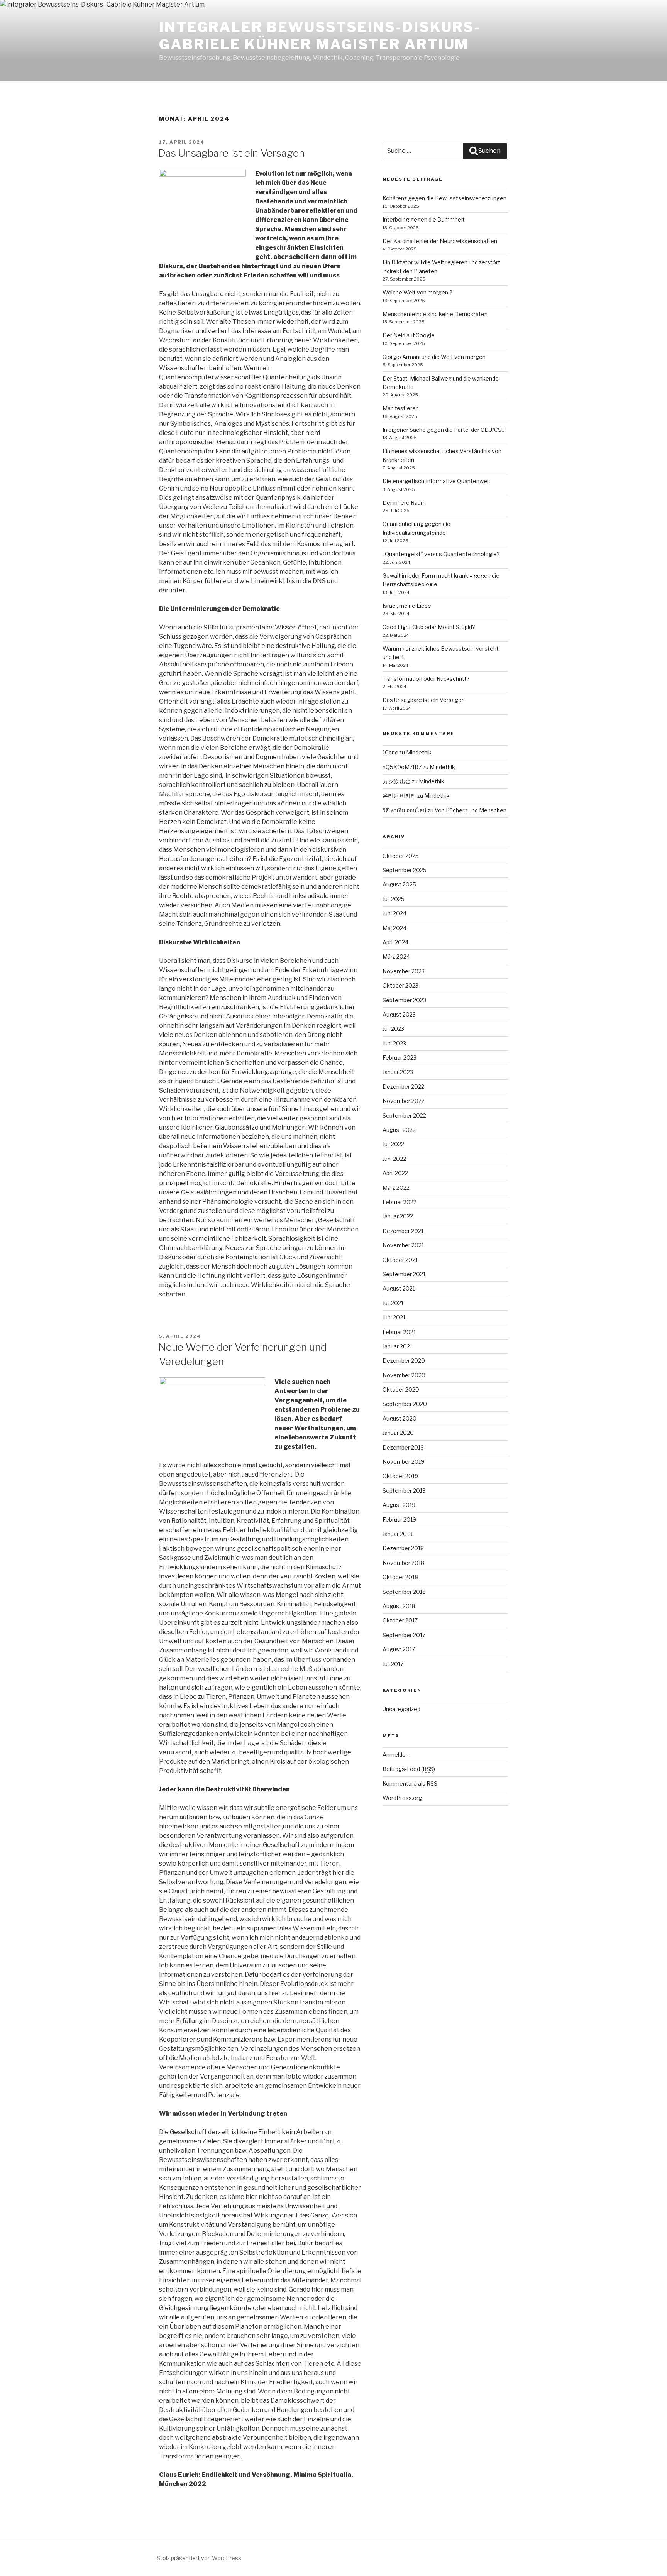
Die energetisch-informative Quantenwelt (437, 481)
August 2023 (399, 1014)
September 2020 (405, 1404)
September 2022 (404, 1115)
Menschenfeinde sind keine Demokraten (435, 314)
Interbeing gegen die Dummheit (424, 219)
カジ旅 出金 (397, 781)
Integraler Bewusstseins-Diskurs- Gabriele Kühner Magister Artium (320, 36)
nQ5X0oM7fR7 (402, 767)
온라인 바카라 (399, 796)
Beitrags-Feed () (409, 1769)
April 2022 (395, 1173)
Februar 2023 (400, 1058)
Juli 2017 (393, 1664)
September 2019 (404, 1491)
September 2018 (404, 1592)
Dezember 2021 (403, 1231)
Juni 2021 (394, 1317)
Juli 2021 (393, 1303)
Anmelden (396, 1755)
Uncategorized (401, 1709)
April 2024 (395, 942)
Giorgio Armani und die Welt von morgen (434, 357)
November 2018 (403, 1563)
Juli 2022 (393, 1144)
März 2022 (396, 1188)
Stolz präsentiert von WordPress (199, 2558)
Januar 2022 (398, 1216)
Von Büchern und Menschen (471, 810)
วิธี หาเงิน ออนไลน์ (405, 810)
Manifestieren (401, 408)
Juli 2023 (393, 1029)
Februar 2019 (399, 1520)
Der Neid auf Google (409, 335)
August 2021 (399, 1288)
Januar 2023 (398, 1072)
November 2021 (403, 1245)
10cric (390, 752)
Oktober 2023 (400, 985)
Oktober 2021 (400, 1260)
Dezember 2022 (403, 1087)
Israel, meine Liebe (407, 606)
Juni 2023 (394, 1043)
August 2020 (400, 1418)
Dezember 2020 (404, 1361)
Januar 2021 (397, 1346)
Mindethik (419, 752)
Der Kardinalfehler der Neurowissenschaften (440, 241)
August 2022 (399, 1130)
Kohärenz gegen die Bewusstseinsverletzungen (444, 198)
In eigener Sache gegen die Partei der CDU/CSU (444, 430)
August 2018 (399, 1606)
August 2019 (399, 1505)
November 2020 (404, 1375)
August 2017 (399, 1649)
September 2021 (404, 1274)
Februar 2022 (400, 1202)
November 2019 (403, 1462)
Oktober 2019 (400, 1476)
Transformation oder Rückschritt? (426, 679)
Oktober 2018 (400, 1577)
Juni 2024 (394, 913)
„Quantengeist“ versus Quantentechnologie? (441, 554)
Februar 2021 (399, 1332)
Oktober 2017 (400, 1620)
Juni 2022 (394, 1159)
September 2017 (404, 1635)
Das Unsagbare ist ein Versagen (231, 153)
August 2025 (399, 884)
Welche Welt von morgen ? (417, 292)
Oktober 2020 (401, 1389)
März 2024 (396, 956)
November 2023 (404, 971)
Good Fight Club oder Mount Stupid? (429, 627)
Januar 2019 (398, 1534)
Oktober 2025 (401, 856)
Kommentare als (410, 1784)
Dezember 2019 (403, 1447)
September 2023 (404, 1000)
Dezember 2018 (403, 1548)
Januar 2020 (398, 1433)
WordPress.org (402, 1798)
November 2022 (404, 1101)
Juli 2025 (394, 899)
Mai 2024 (394, 928)
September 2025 (405, 870)
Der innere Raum (404, 503)
